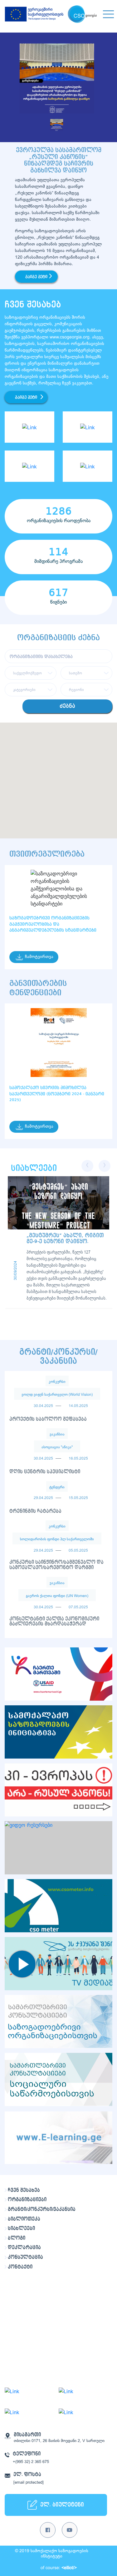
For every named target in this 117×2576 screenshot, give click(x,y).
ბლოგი (17, 2238)
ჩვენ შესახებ (24, 2190)
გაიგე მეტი (36, 277)
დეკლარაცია (24, 2248)
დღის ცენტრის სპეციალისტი (45, 1472)
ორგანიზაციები (27, 2200)
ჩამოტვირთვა (39, 957)
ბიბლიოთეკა (24, 2219)
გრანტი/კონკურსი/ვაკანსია (42, 2209)
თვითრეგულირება (47, 854)
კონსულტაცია (25, 2257)
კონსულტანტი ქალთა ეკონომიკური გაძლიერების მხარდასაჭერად (54, 1622)
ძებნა (67, 706)
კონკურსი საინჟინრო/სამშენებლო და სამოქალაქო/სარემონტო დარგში (56, 1565)
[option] (58, 87)
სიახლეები (21, 2228)
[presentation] (87, 1166)
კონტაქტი (20, 2267)
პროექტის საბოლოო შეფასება (48, 1419)
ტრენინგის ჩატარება (35, 1511)
